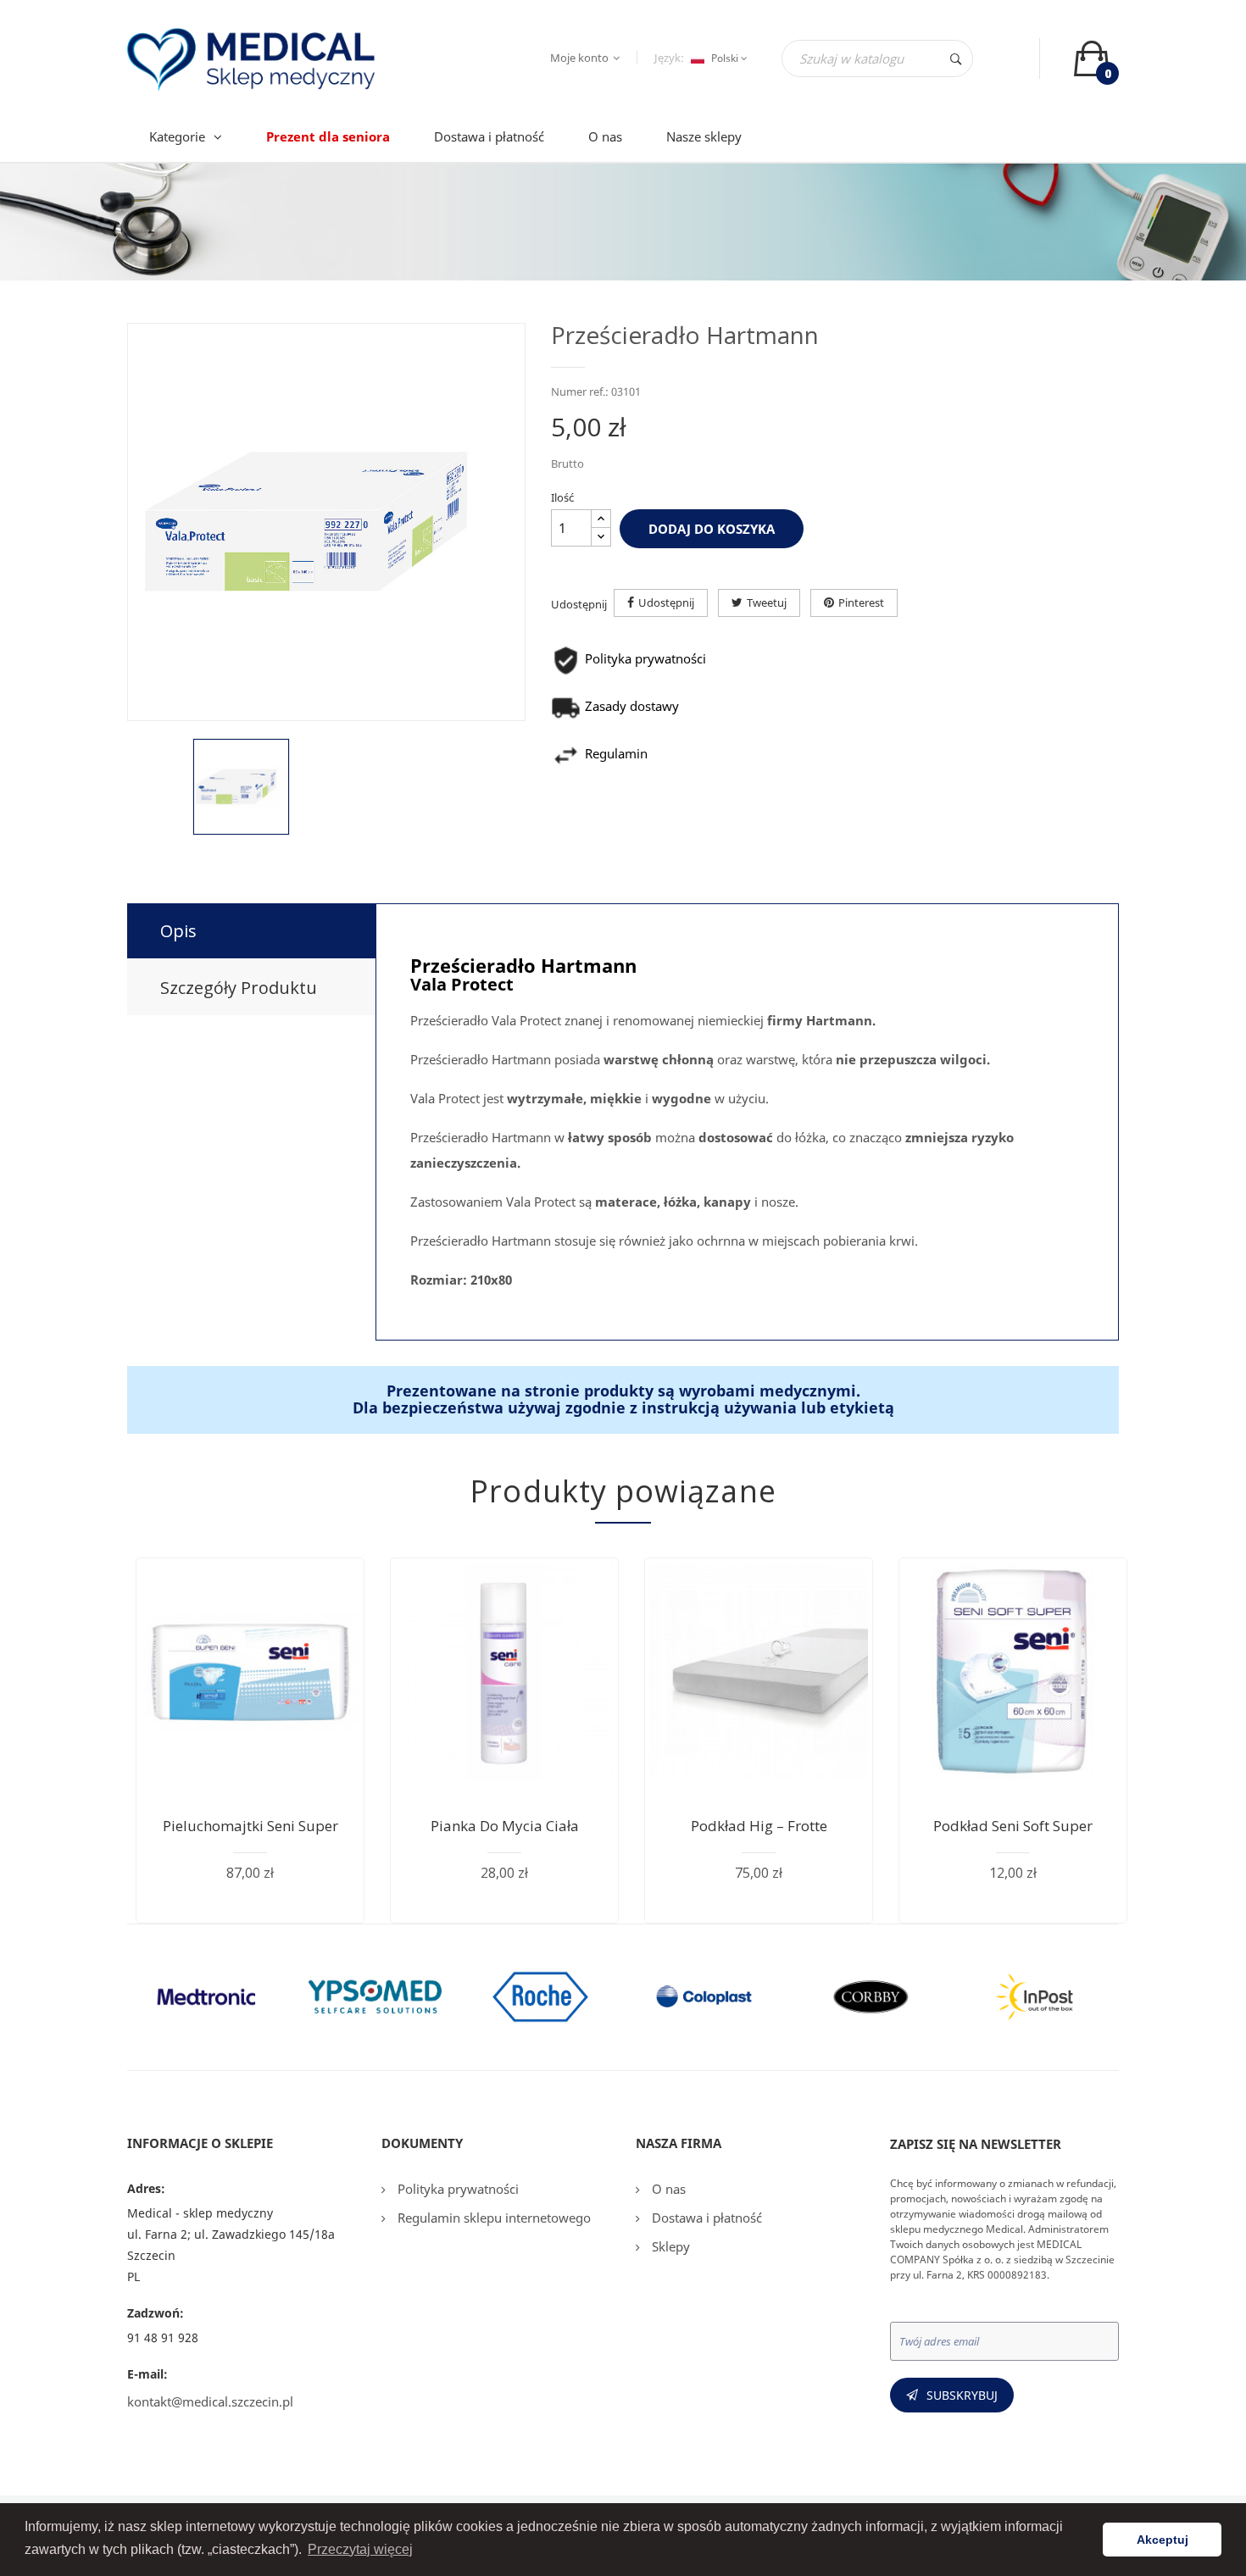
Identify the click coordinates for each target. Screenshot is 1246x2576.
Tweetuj (767, 602)
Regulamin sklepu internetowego (492, 2218)
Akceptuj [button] (1163, 2540)
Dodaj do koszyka (712, 529)
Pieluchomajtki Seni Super (250, 1826)
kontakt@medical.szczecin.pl (210, 2401)
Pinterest (861, 602)
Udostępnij (666, 602)
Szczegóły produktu (239, 988)
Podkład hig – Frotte (759, 1826)
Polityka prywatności (456, 2189)
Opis (178, 931)
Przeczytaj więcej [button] (360, 2549)
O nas (667, 2189)
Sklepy (669, 2246)
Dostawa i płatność (705, 2218)
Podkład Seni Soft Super (1013, 1826)
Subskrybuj (962, 2395)
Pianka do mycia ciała (505, 1826)
